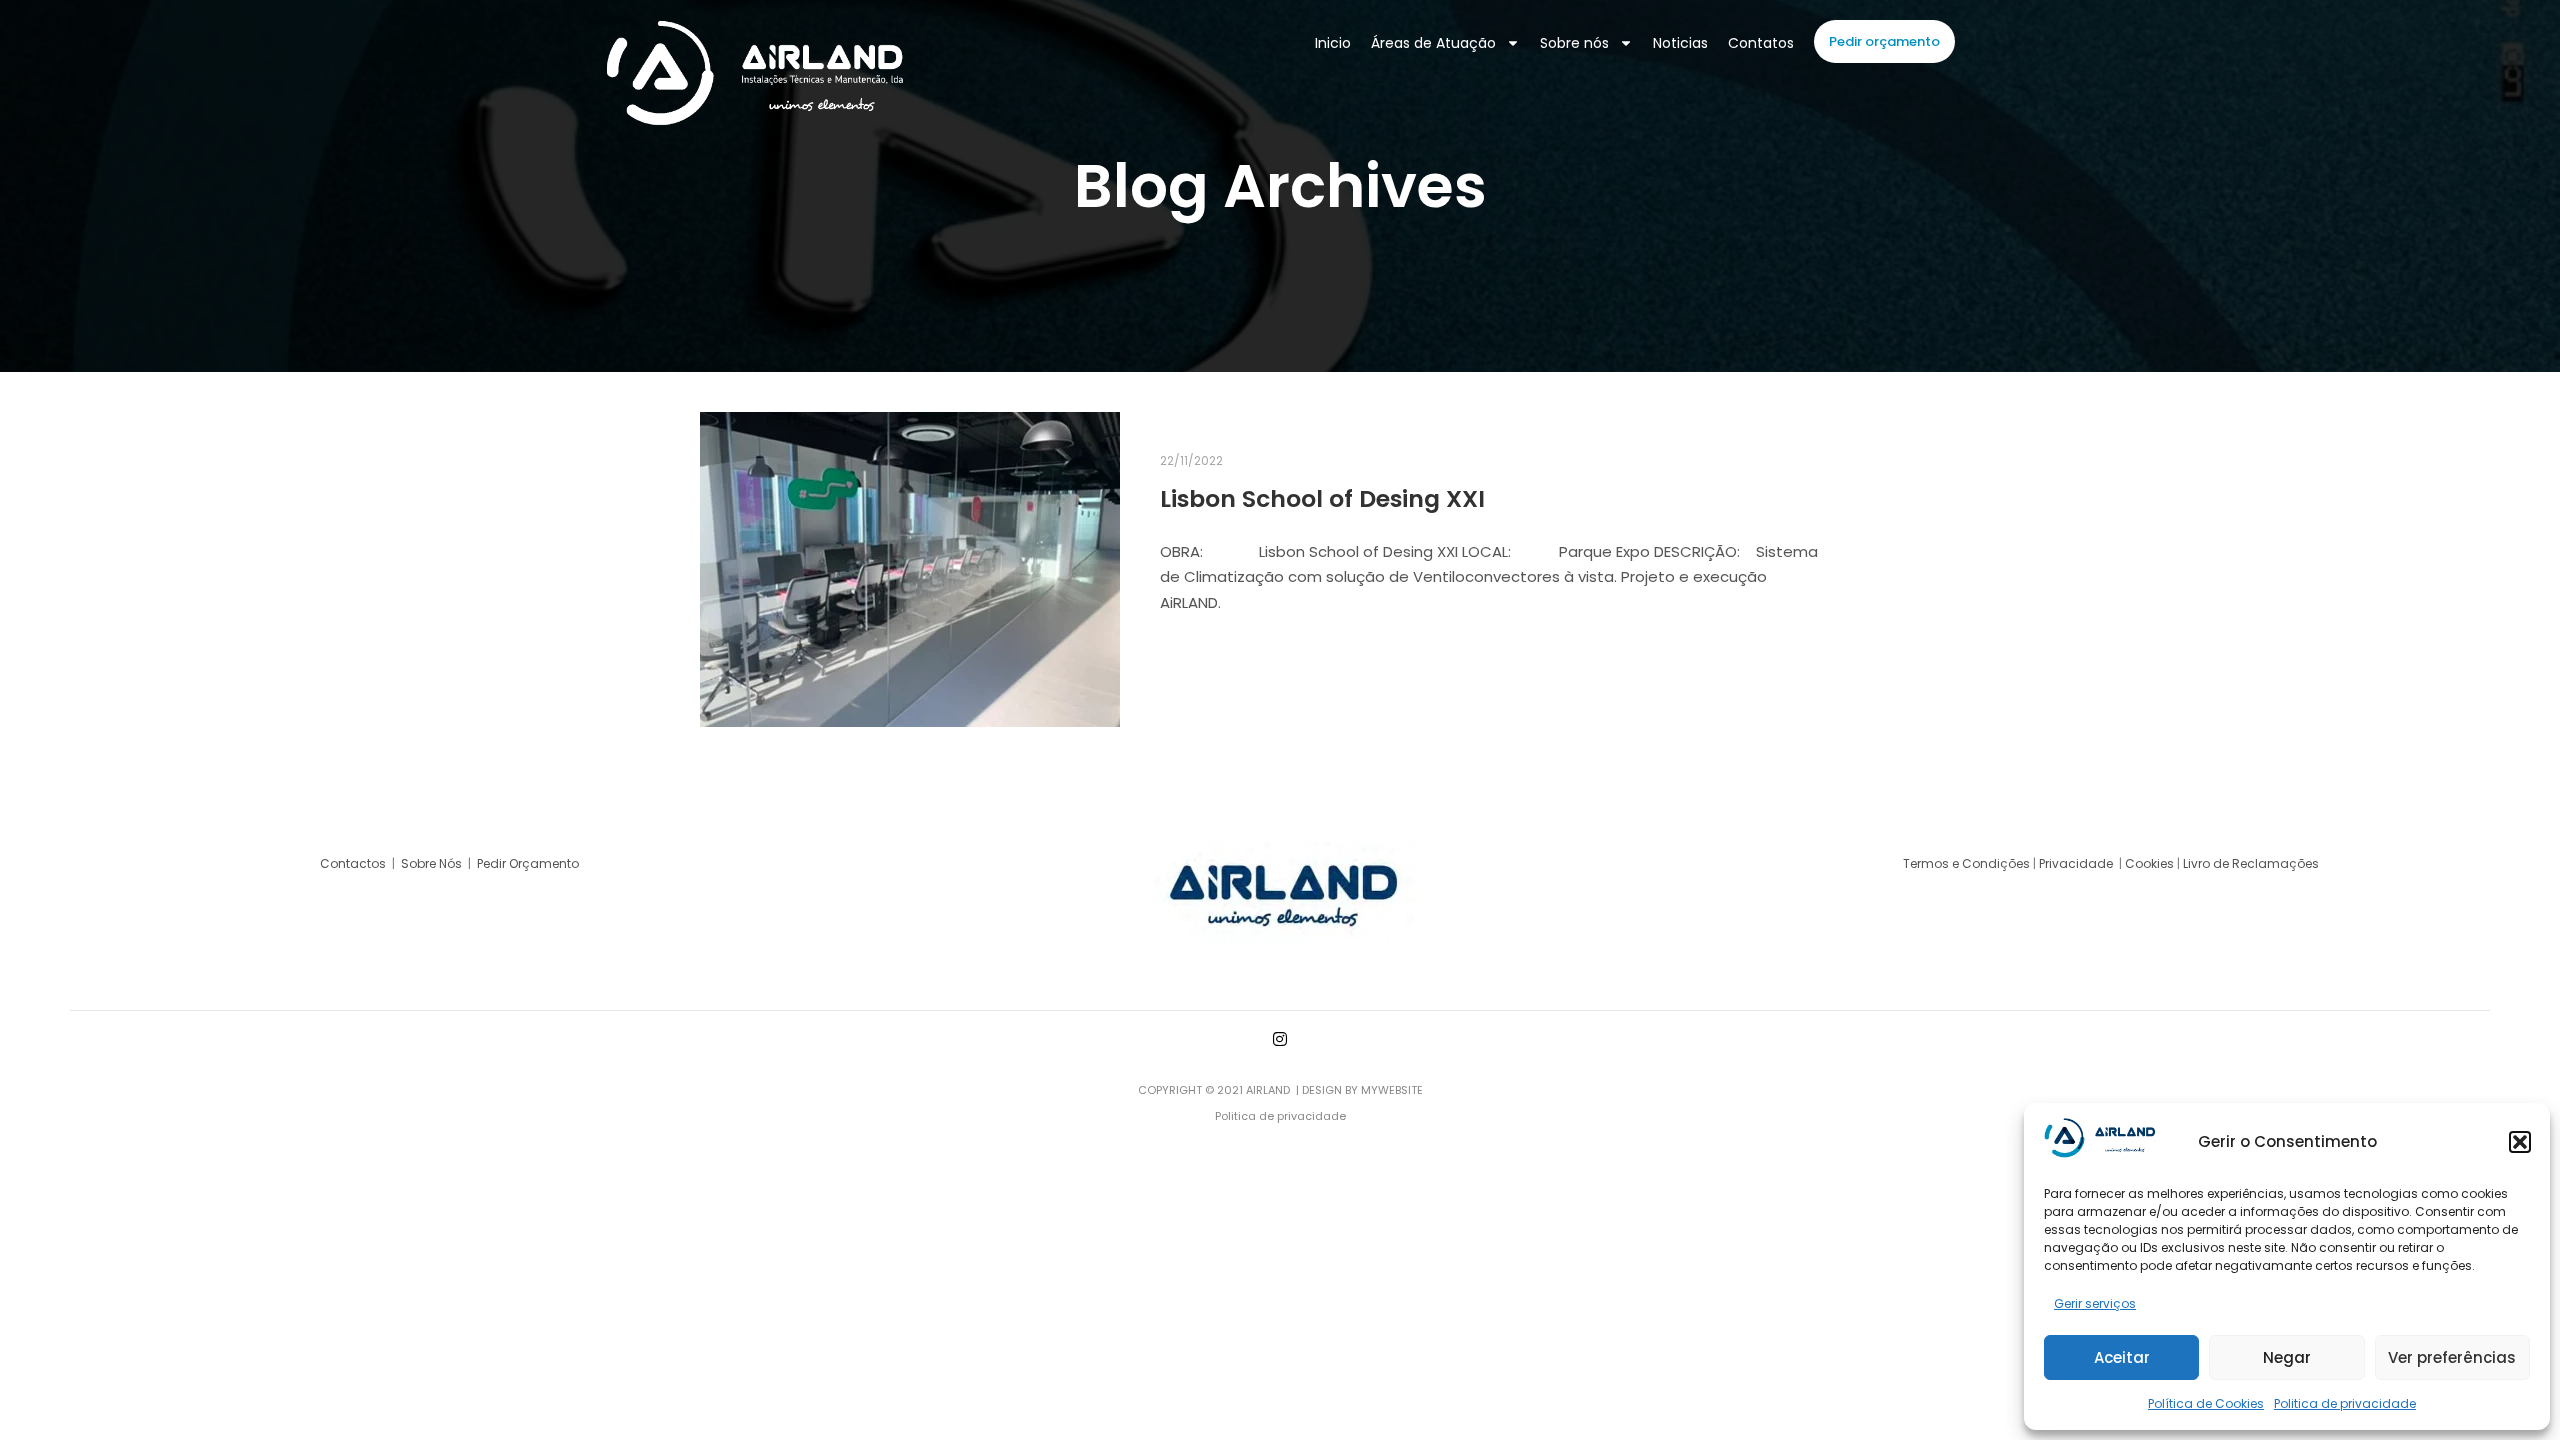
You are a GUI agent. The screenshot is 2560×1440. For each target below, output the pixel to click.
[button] (2520, 1142)
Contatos (1761, 43)
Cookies (2149, 863)
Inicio (1333, 43)
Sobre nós (1574, 43)
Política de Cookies (2206, 1403)
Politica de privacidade (2345, 1403)
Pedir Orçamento (529, 863)
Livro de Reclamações (2251, 863)
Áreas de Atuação (1433, 43)
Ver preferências (2452, 1357)
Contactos (354, 863)
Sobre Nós (431, 863)
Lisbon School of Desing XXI (1322, 498)
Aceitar (2122, 1357)
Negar (2287, 1357)
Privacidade (2077, 863)
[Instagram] (1280, 1039)
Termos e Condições (1966, 863)
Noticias (1680, 43)
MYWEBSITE (1392, 1090)
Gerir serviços (2095, 1303)
